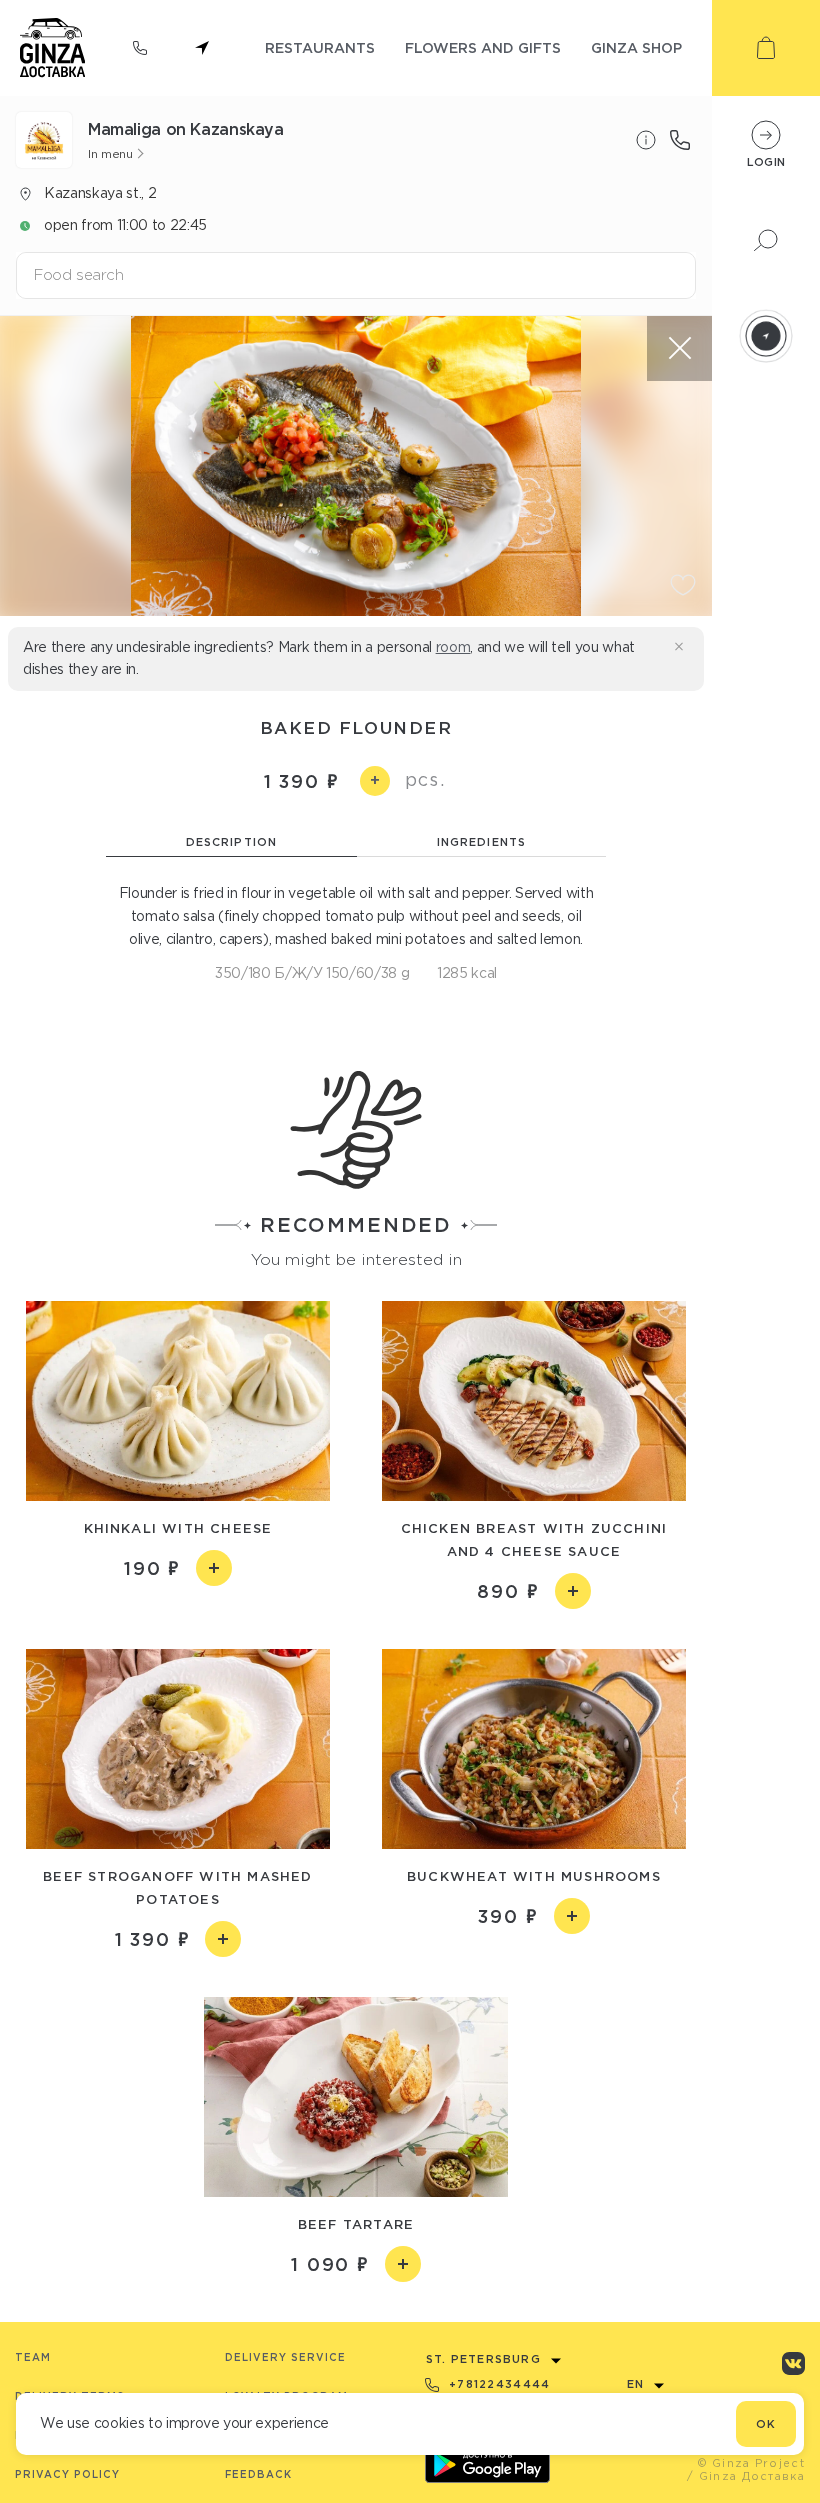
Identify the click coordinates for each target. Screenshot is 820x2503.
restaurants (320, 47)
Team (33, 2357)
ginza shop (636, 47)
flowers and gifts (483, 47)
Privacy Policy (67, 2474)
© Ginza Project (751, 2463)
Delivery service (285, 2357)
